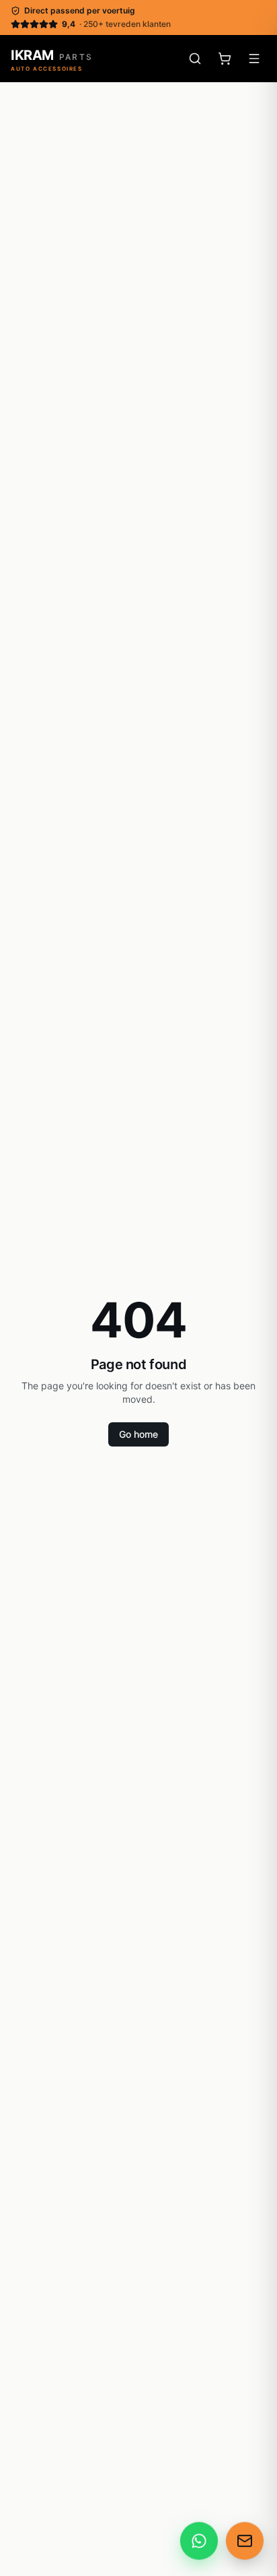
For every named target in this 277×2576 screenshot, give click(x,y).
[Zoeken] (195, 59)
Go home (138, 1434)
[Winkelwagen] (225, 59)
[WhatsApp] (199, 2542)
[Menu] (254, 59)
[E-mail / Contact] (245, 2542)
